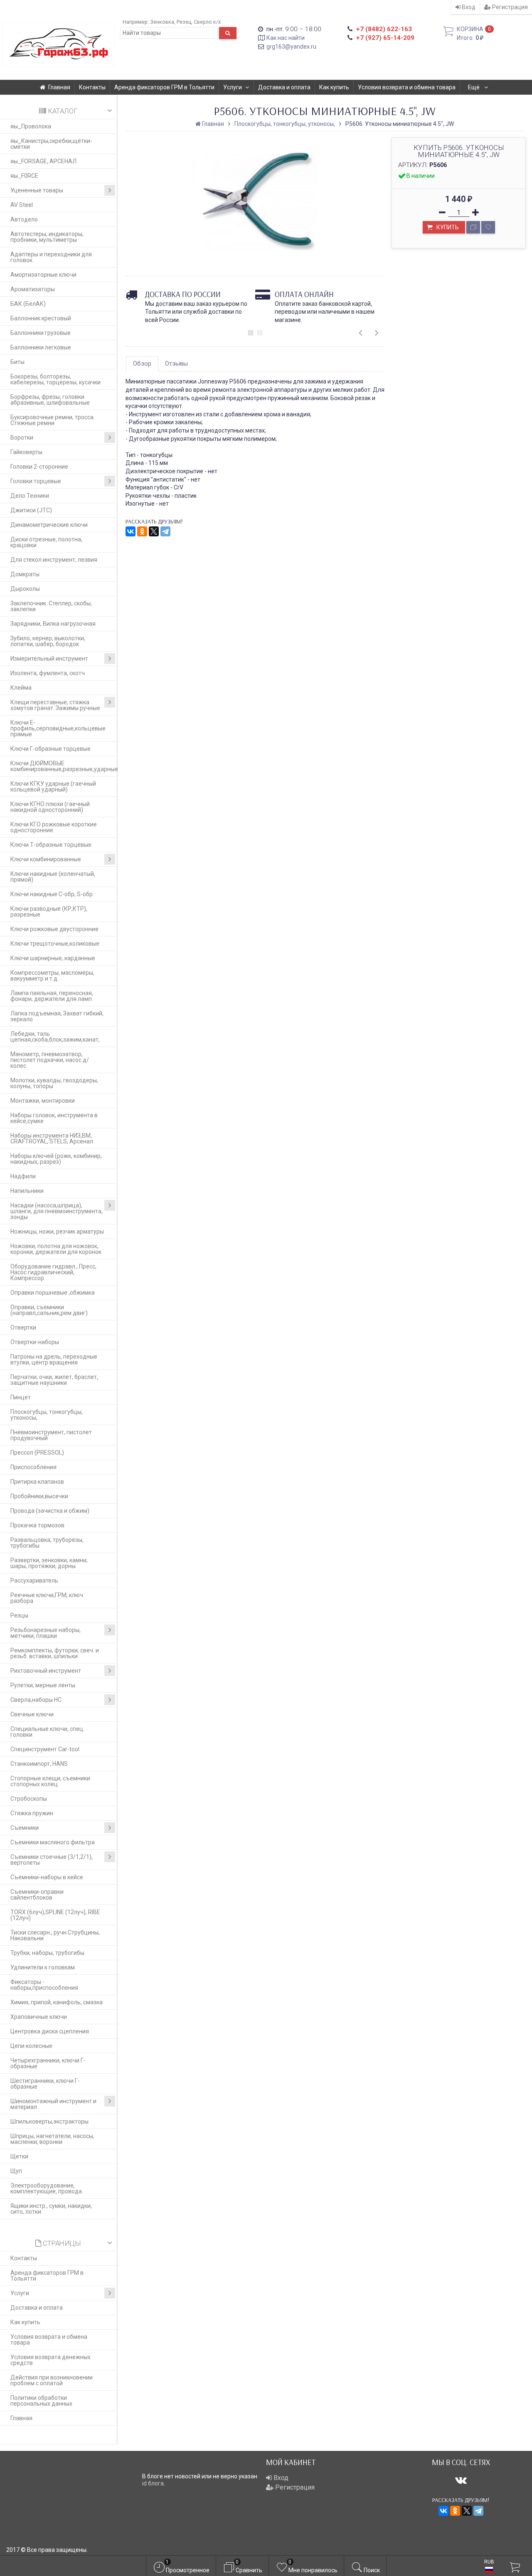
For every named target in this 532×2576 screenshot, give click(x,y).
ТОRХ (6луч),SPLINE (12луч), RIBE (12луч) (55, 1915)
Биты (17, 362)
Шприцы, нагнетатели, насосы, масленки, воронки (52, 2139)
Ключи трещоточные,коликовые (55, 944)
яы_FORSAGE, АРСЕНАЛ (43, 161)
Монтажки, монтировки (43, 1101)
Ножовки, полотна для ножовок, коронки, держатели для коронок (56, 1249)
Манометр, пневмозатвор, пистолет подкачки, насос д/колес (50, 1060)
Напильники (27, 1191)
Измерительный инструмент (49, 659)
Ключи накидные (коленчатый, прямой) (53, 877)
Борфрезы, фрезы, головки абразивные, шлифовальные (50, 400)
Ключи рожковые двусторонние (54, 929)
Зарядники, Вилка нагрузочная (53, 624)
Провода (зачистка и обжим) (50, 1511)
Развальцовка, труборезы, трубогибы (47, 1543)
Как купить (334, 87)
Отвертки (23, 1327)
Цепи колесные (31, 2046)
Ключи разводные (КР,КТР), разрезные (49, 912)
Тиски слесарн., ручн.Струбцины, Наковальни (55, 1935)
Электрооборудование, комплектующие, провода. (47, 2188)
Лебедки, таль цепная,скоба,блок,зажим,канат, (55, 1037)
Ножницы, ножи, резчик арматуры (57, 1231)
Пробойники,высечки (39, 1496)
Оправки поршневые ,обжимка (53, 1293)
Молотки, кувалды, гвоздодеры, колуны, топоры (54, 1083)
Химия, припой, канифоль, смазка (57, 2002)
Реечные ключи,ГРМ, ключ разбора (47, 1598)
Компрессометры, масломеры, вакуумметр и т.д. (52, 976)
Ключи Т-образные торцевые (51, 845)
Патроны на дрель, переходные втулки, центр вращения (54, 1359)
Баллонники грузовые (41, 333)
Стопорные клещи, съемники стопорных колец (50, 1781)
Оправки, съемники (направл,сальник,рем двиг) (49, 1310)
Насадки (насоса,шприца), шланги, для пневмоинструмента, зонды (57, 1211)
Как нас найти (286, 38)
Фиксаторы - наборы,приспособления (44, 1985)
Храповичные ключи (39, 2017)
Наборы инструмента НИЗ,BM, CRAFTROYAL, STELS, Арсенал (52, 1138)
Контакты (92, 87)
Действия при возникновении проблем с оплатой (52, 2380)
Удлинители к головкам (43, 1967)
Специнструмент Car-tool (45, 1749)
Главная (59, 87)
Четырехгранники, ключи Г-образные (48, 2063)
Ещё (474, 87)
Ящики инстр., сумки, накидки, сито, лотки (51, 2209)
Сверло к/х (207, 22)
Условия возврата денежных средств (50, 2360)
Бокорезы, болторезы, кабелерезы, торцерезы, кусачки (55, 379)
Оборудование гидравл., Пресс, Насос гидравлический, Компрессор (53, 1272)
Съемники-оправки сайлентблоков (37, 1895)
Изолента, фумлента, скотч (48, 673)
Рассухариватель (34, 1581)
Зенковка (162, 22)
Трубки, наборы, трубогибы (47, 1953)
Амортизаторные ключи (43, 275)
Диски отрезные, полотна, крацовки (46, 542)
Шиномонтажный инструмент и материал (53, 2104)
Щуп (16, 2171)
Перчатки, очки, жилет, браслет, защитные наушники (54, 1380)
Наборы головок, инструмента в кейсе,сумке (54, 1118)
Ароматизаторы (33, 289)
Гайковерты (26, 452)
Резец (184, 22)
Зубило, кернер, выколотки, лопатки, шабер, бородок (48, 641)
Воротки (22, 438)
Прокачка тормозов (37, 1525)
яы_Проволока (31, 126)
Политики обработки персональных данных (41, 2401)
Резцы (19, 1615)
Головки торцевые (36, 481)
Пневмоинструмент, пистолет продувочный (51, 1435)
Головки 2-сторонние (39, 467)
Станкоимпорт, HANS (39, 1764)
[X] (154, 531)
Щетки (19, 2156)
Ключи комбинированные (46, 859)
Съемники (25, 1828)
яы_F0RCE (24, 176)
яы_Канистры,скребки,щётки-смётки (51, 144)
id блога (153, 2483)
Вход (468, 7)
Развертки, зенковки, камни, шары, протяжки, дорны (49, 1563)
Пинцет (21, 1397)
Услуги (233, 87)
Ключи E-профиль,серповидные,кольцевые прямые (58, 728)
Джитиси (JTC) (31, 510)
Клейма (21, 688)
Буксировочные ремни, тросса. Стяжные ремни (53, 420)
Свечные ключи (32, 1714)
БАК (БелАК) (28, 304)
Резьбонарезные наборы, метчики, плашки (46, 1633)
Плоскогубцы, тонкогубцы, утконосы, (47, 1415)
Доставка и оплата (284, 87)
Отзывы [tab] (176, 364)
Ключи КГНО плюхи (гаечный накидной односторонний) (50, 807)
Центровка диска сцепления (50, 2031)
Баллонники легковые (41, 347)
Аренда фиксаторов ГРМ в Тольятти (164, 87)
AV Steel (22, 205)
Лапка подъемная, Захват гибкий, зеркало (57, 1016)
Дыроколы (25, 589)
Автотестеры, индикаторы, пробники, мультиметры (47, 237)
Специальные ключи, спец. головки (47, 1732)
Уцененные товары (37, 190)
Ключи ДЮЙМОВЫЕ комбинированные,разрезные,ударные (64, 766)
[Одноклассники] (142, 531)
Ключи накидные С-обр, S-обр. (52, 894)
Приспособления (33, 1467)
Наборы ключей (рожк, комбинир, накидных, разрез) (56, 1159)
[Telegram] (165, 531)
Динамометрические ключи (49, 525)
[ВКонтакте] (131, 531)
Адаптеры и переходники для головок (51, 257)
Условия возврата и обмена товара (407, 87)
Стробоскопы (29, 1799)
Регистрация (509, 7)
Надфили (23, 1176)
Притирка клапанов (37, 1482)
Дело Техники (30, 496)
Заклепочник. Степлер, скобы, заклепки (51, 606)
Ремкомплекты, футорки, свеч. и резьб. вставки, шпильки (55, 1653)
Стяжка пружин (32, 1813)
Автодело (24, 219)
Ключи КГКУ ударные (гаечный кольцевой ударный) (53, 787)
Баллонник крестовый (41, 318)
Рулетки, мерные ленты (43, 1685)
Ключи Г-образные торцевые (50, 749)
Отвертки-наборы (35, 1342)
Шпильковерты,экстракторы (49, 2121)
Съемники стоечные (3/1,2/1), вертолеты (52, 1860)
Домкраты (25, 574)
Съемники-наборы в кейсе (47, 1877)
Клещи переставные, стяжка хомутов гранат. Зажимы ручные (55, 705)
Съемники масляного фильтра (53, 1842)
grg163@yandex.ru (291, 47)
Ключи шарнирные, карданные (53, 958)
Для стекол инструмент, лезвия (54, 560)
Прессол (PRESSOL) (37, 1453)
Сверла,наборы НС (36, 1700)
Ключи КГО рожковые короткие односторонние (54, 827)
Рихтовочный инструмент (46, 1671)
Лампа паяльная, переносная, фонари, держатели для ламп (52, 996)
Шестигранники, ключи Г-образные (45, 2084)
